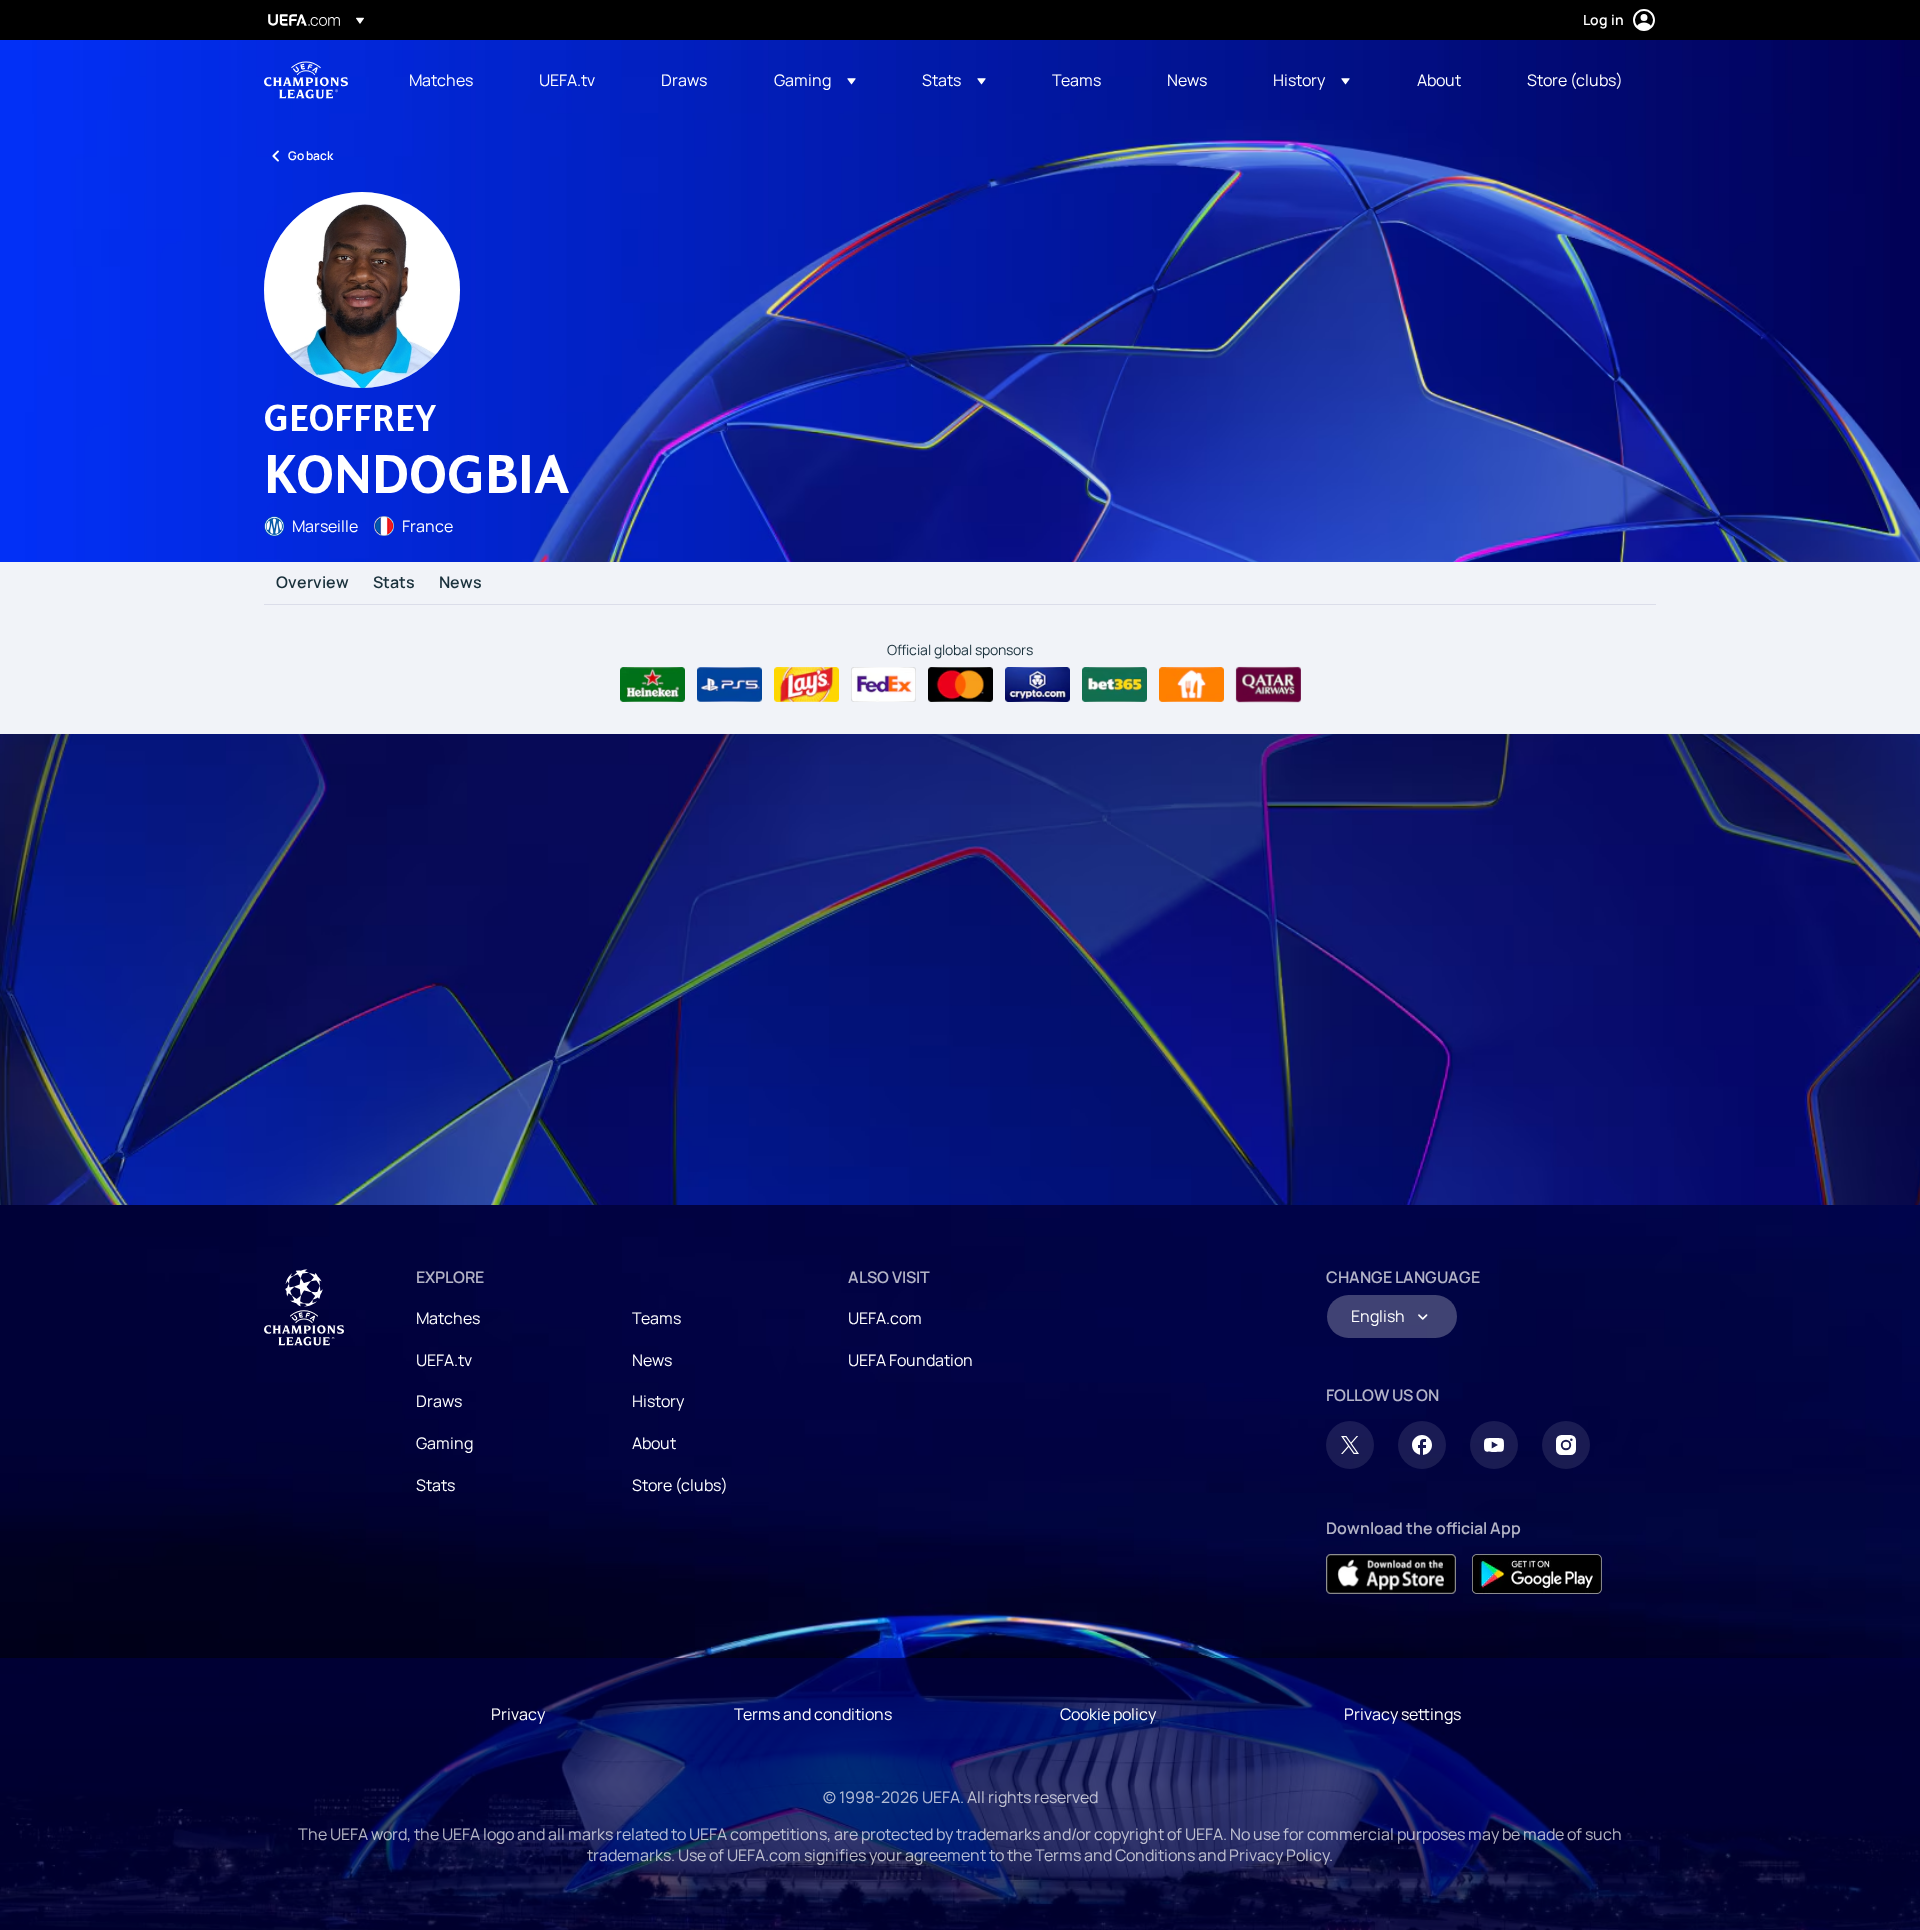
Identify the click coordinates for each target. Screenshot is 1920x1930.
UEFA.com (885, 1318)
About (654, 1443)
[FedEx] (883, 685)
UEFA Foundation (910, 1360)
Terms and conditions (813, 1714)
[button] (815, 80)
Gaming (444, 1443)
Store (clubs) (680, 1485)
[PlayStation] (729, 685)
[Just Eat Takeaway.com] (1191, 685)
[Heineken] (652, 685)
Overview (312, 583)
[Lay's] (806, 685)
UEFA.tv (444, 1360)
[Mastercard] (960, 685)
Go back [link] (310, 155)
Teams (656, 1318)
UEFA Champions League (306, 80)
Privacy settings (1402, 1714)
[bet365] (1114, 685)
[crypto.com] (1037, 685)
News (460, 583)
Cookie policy (1108, 1714)
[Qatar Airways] (1268, 685)
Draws (439, 1401)
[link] (441, 80)
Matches (448, 1318)
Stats (394, 583)
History (658, 1401)
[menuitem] (449, 80)
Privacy (518, 1714)
